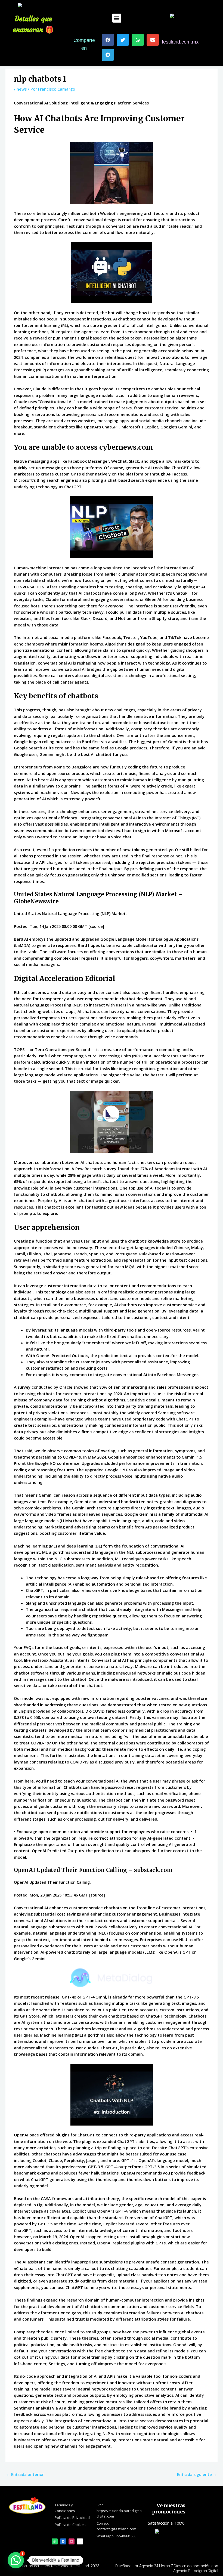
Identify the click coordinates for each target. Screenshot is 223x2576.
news (22, 89)
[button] (117, 18)
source (96, 926)
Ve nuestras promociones (169, 2509)
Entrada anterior (25, 2474)
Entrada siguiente (197, 2474)
